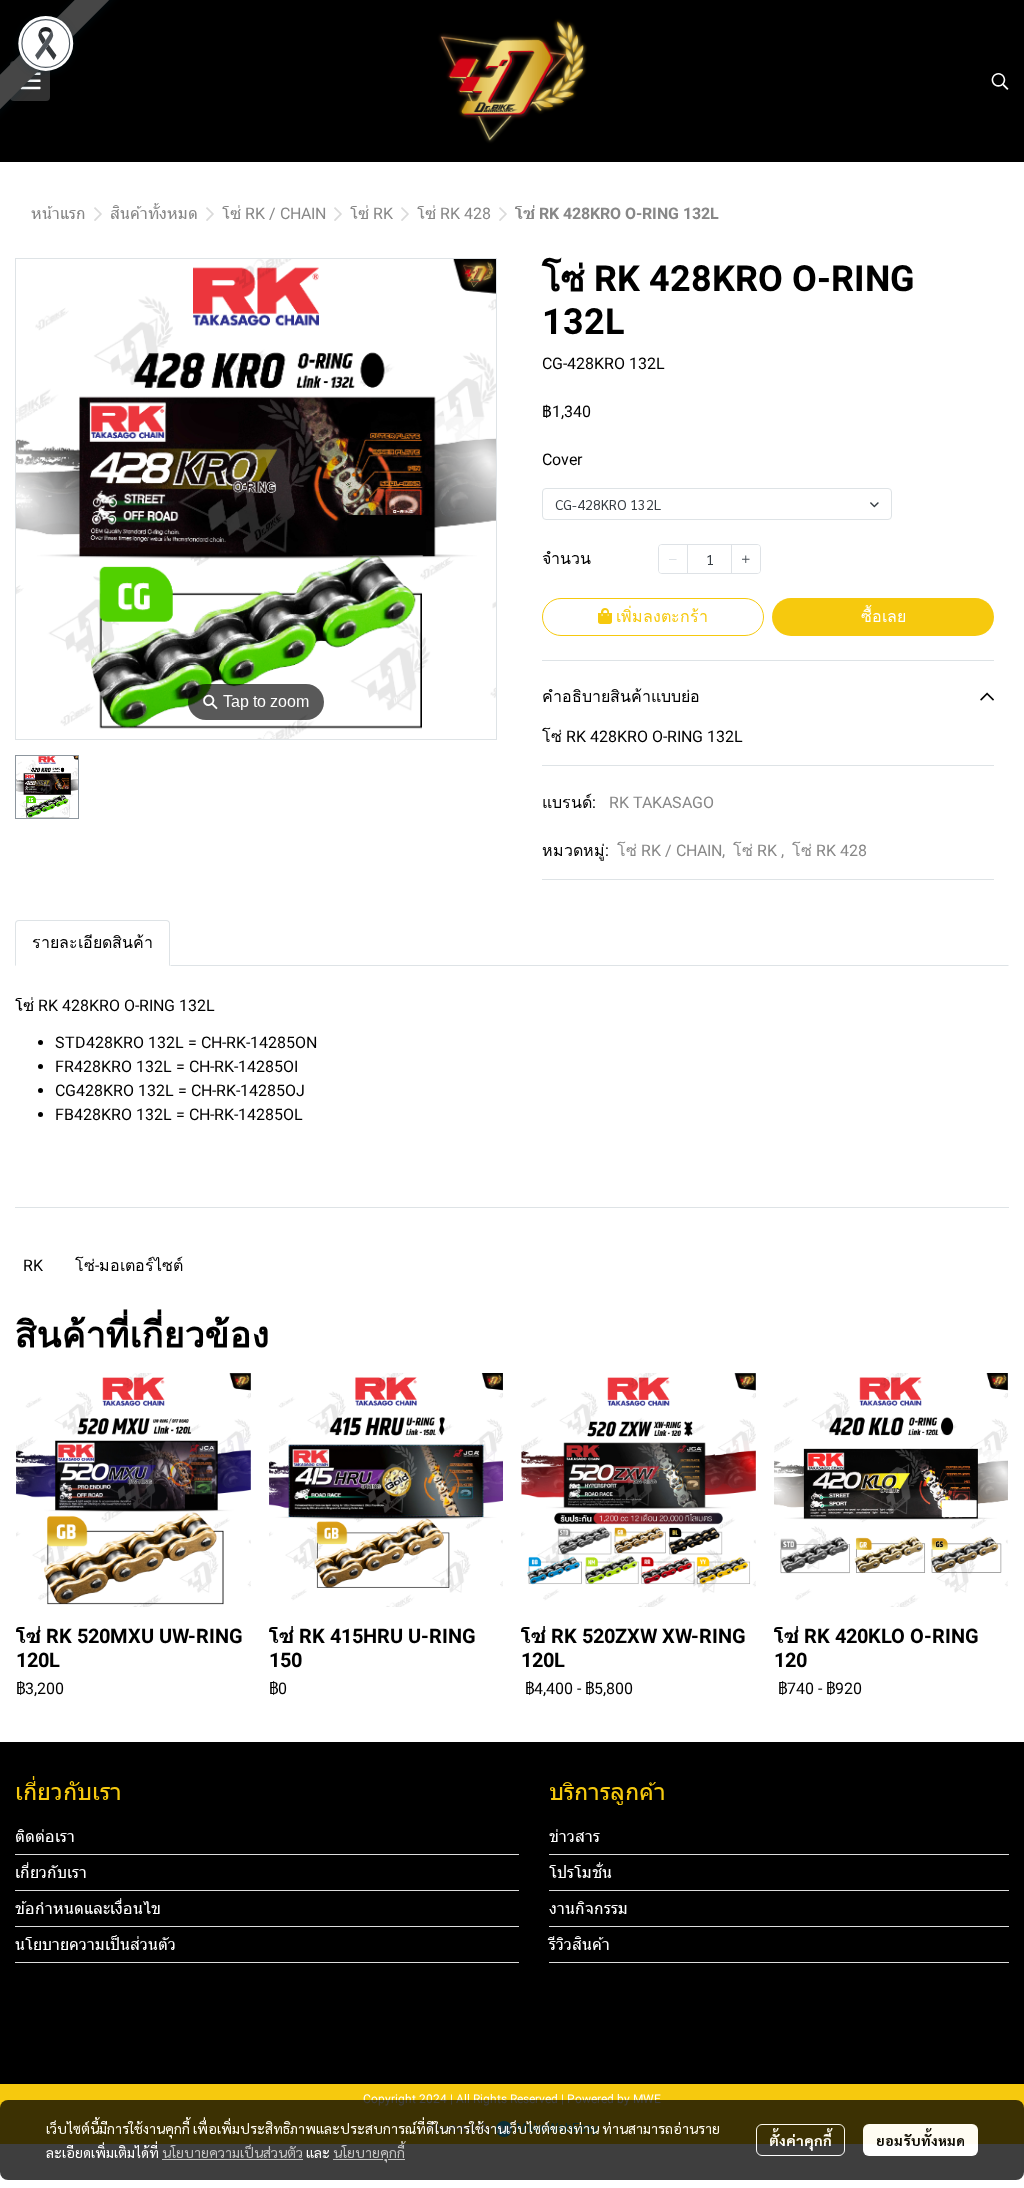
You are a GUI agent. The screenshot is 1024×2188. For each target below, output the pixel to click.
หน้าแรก (58, 213)
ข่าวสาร (574, 1836)
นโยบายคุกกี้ (369, 2152)
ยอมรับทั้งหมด (920, 2140)
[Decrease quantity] (673, 559)
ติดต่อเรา (45, 1836)
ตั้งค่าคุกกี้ (800, 2140)
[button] (1000, 81)
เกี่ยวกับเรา (51, 1872)
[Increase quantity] (746, 559)
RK (33, 1265)
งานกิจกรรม (588, 1908)
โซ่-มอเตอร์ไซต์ (129, 1265)
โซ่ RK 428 (454, 213)
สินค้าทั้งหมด (154, 213)
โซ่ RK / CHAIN (274, 213)
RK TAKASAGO (661, 802)
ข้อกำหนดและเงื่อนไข (88, 1908)
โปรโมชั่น (580, 1872)
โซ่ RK (371, 213)
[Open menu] (30, 81)
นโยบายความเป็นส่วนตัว (232, 2152)
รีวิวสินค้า (579, 1944)
